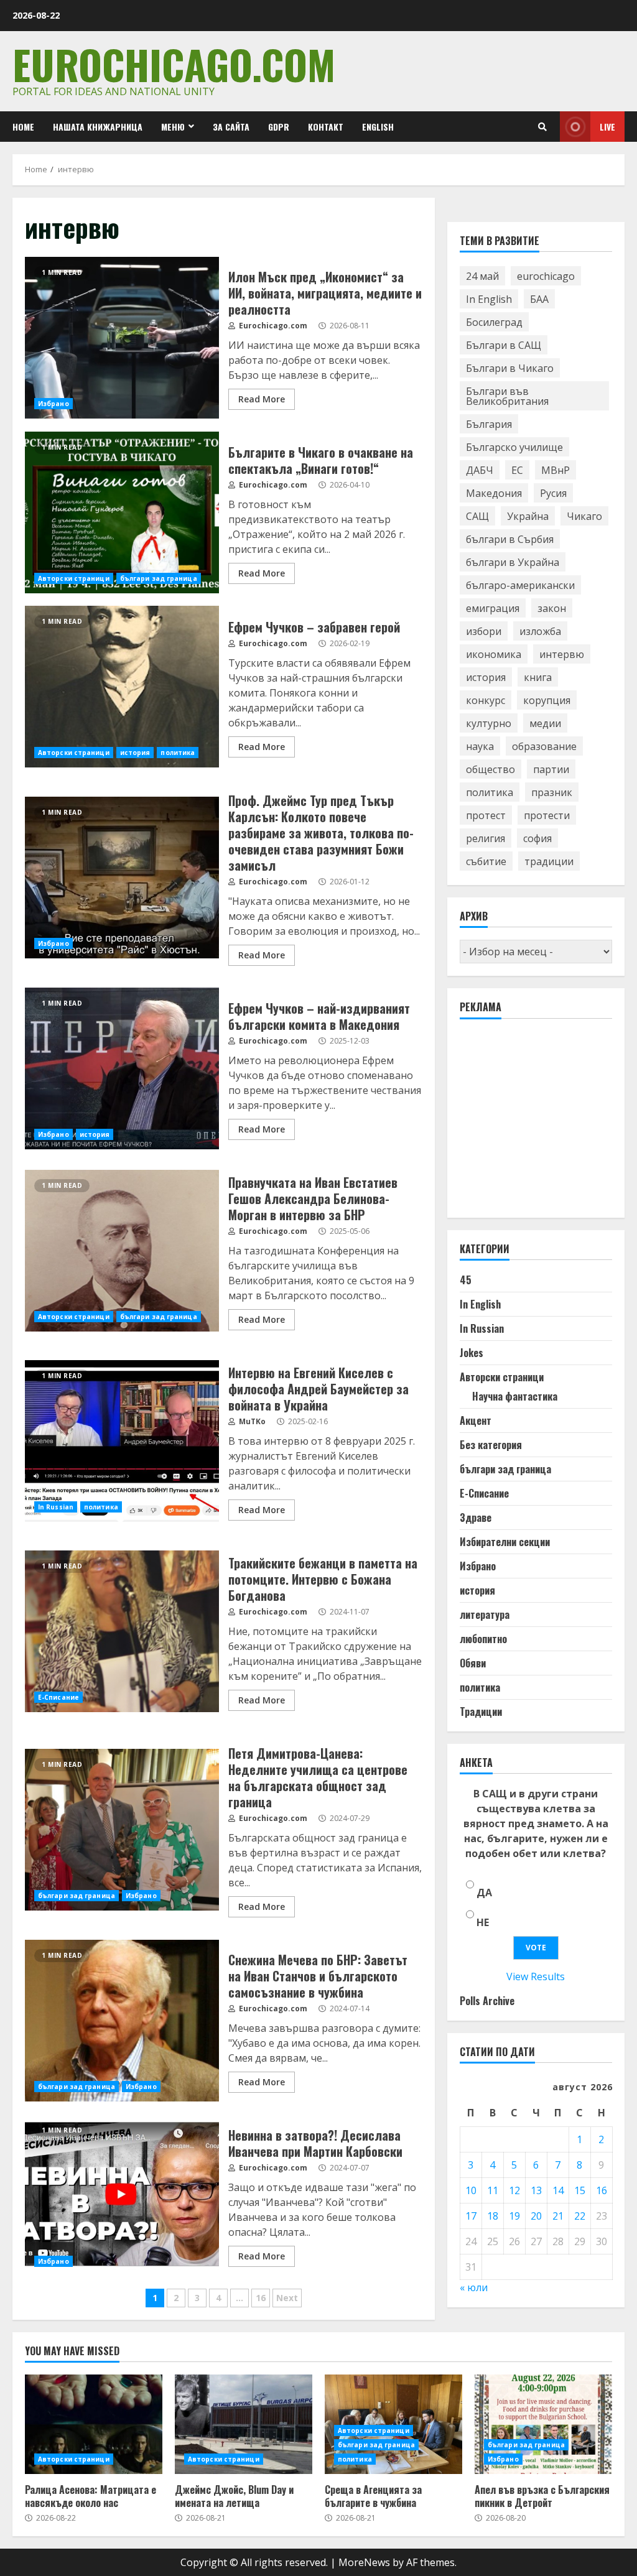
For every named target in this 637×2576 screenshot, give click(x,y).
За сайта (231, 127)
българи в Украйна (513, 562)
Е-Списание (58, 1697)
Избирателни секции (505, 1542)
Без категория (491, 1445)
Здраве (476, 1517)
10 (471, 2190)
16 (261, 2298)
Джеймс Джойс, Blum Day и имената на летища (244, 2424)
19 (514, 2216)
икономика (494, 654)
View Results (536, 1976)
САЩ (477, 516)
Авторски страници (74, 578)
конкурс (486, 700)
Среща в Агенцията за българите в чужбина (373, 2496)
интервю (562, 654)
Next (287, 2298)
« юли (474, 2287)
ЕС (517, 470)
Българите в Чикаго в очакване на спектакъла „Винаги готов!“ (122, 512)
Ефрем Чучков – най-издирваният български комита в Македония (122, 1068)
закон (552, 608)
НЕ (483, 1922)
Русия (553, 493)
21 (558, 2216)
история (135, 753)
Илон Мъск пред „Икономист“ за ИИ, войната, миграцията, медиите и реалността (122, 338)
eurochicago (546, 276)
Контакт (326, 127)
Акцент (476, 1420)
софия (537, 838)
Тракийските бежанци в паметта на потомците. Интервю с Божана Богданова (122, 1631)
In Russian (56, 1507)
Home (23, 127)
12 (514, 2190)
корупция (547, 700)
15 (580, 2190)
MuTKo (251, 1421)
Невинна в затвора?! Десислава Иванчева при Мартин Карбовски (122, 2195)
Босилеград (494, 322)
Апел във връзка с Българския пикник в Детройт (543, 2424)
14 (558, 2190)
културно (489, 723)
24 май (482, 276)
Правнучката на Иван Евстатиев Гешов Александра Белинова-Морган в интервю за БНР (122, 1251)
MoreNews (364, 2562)
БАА (539, 299)
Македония (494, 493)
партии (551, 769)
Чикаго (584, 516)
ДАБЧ (480, 470)
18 (493, 2216)
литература (485, 1615)
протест (486, 815)
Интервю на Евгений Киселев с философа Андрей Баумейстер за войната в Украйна (122, 1441)
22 (580, 2216)
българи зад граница (159, 578)
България (489, 424)
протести (547, 815)
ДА (484, 1893)
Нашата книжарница (98, 127)
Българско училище (514, 447)
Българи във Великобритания (507, 396)
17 (471, 2216)
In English (489, 299)
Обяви (473, 1663)
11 (493, 2190)
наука (480, 746)
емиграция (493, 608)
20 (536, 2216)
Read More (262, 399)
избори (484, 631)
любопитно (483, 1639)
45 (466, 1280)
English (378, 127)
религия (486, 838)
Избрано (53, 404)
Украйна (528, 516)
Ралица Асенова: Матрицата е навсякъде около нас (94, 2424)
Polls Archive (487, 2001)
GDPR (279, 127)
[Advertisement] (548, 1124)
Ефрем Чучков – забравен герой (122, 687)
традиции (549, 861)
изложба (540, 631)
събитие (486, 861)
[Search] (542, 127)
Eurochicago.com (174, 64)
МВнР (556, 470)
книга (538, 677)
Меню (173, 127)
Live (607, 127)
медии (545, 723)
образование (544, 746)
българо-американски (520, 585)
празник (552, 792)
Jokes (472, 1353)
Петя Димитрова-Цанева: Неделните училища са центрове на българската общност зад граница (122, 1830)
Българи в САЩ (504, 345)
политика (178, 753)
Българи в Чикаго (510, 368)
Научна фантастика (515, 1396)
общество (491, 769)
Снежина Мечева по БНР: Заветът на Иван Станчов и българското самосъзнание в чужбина (122, 2021)
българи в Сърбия (510, 539)
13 (536, 2190)
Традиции (481, 1712)
